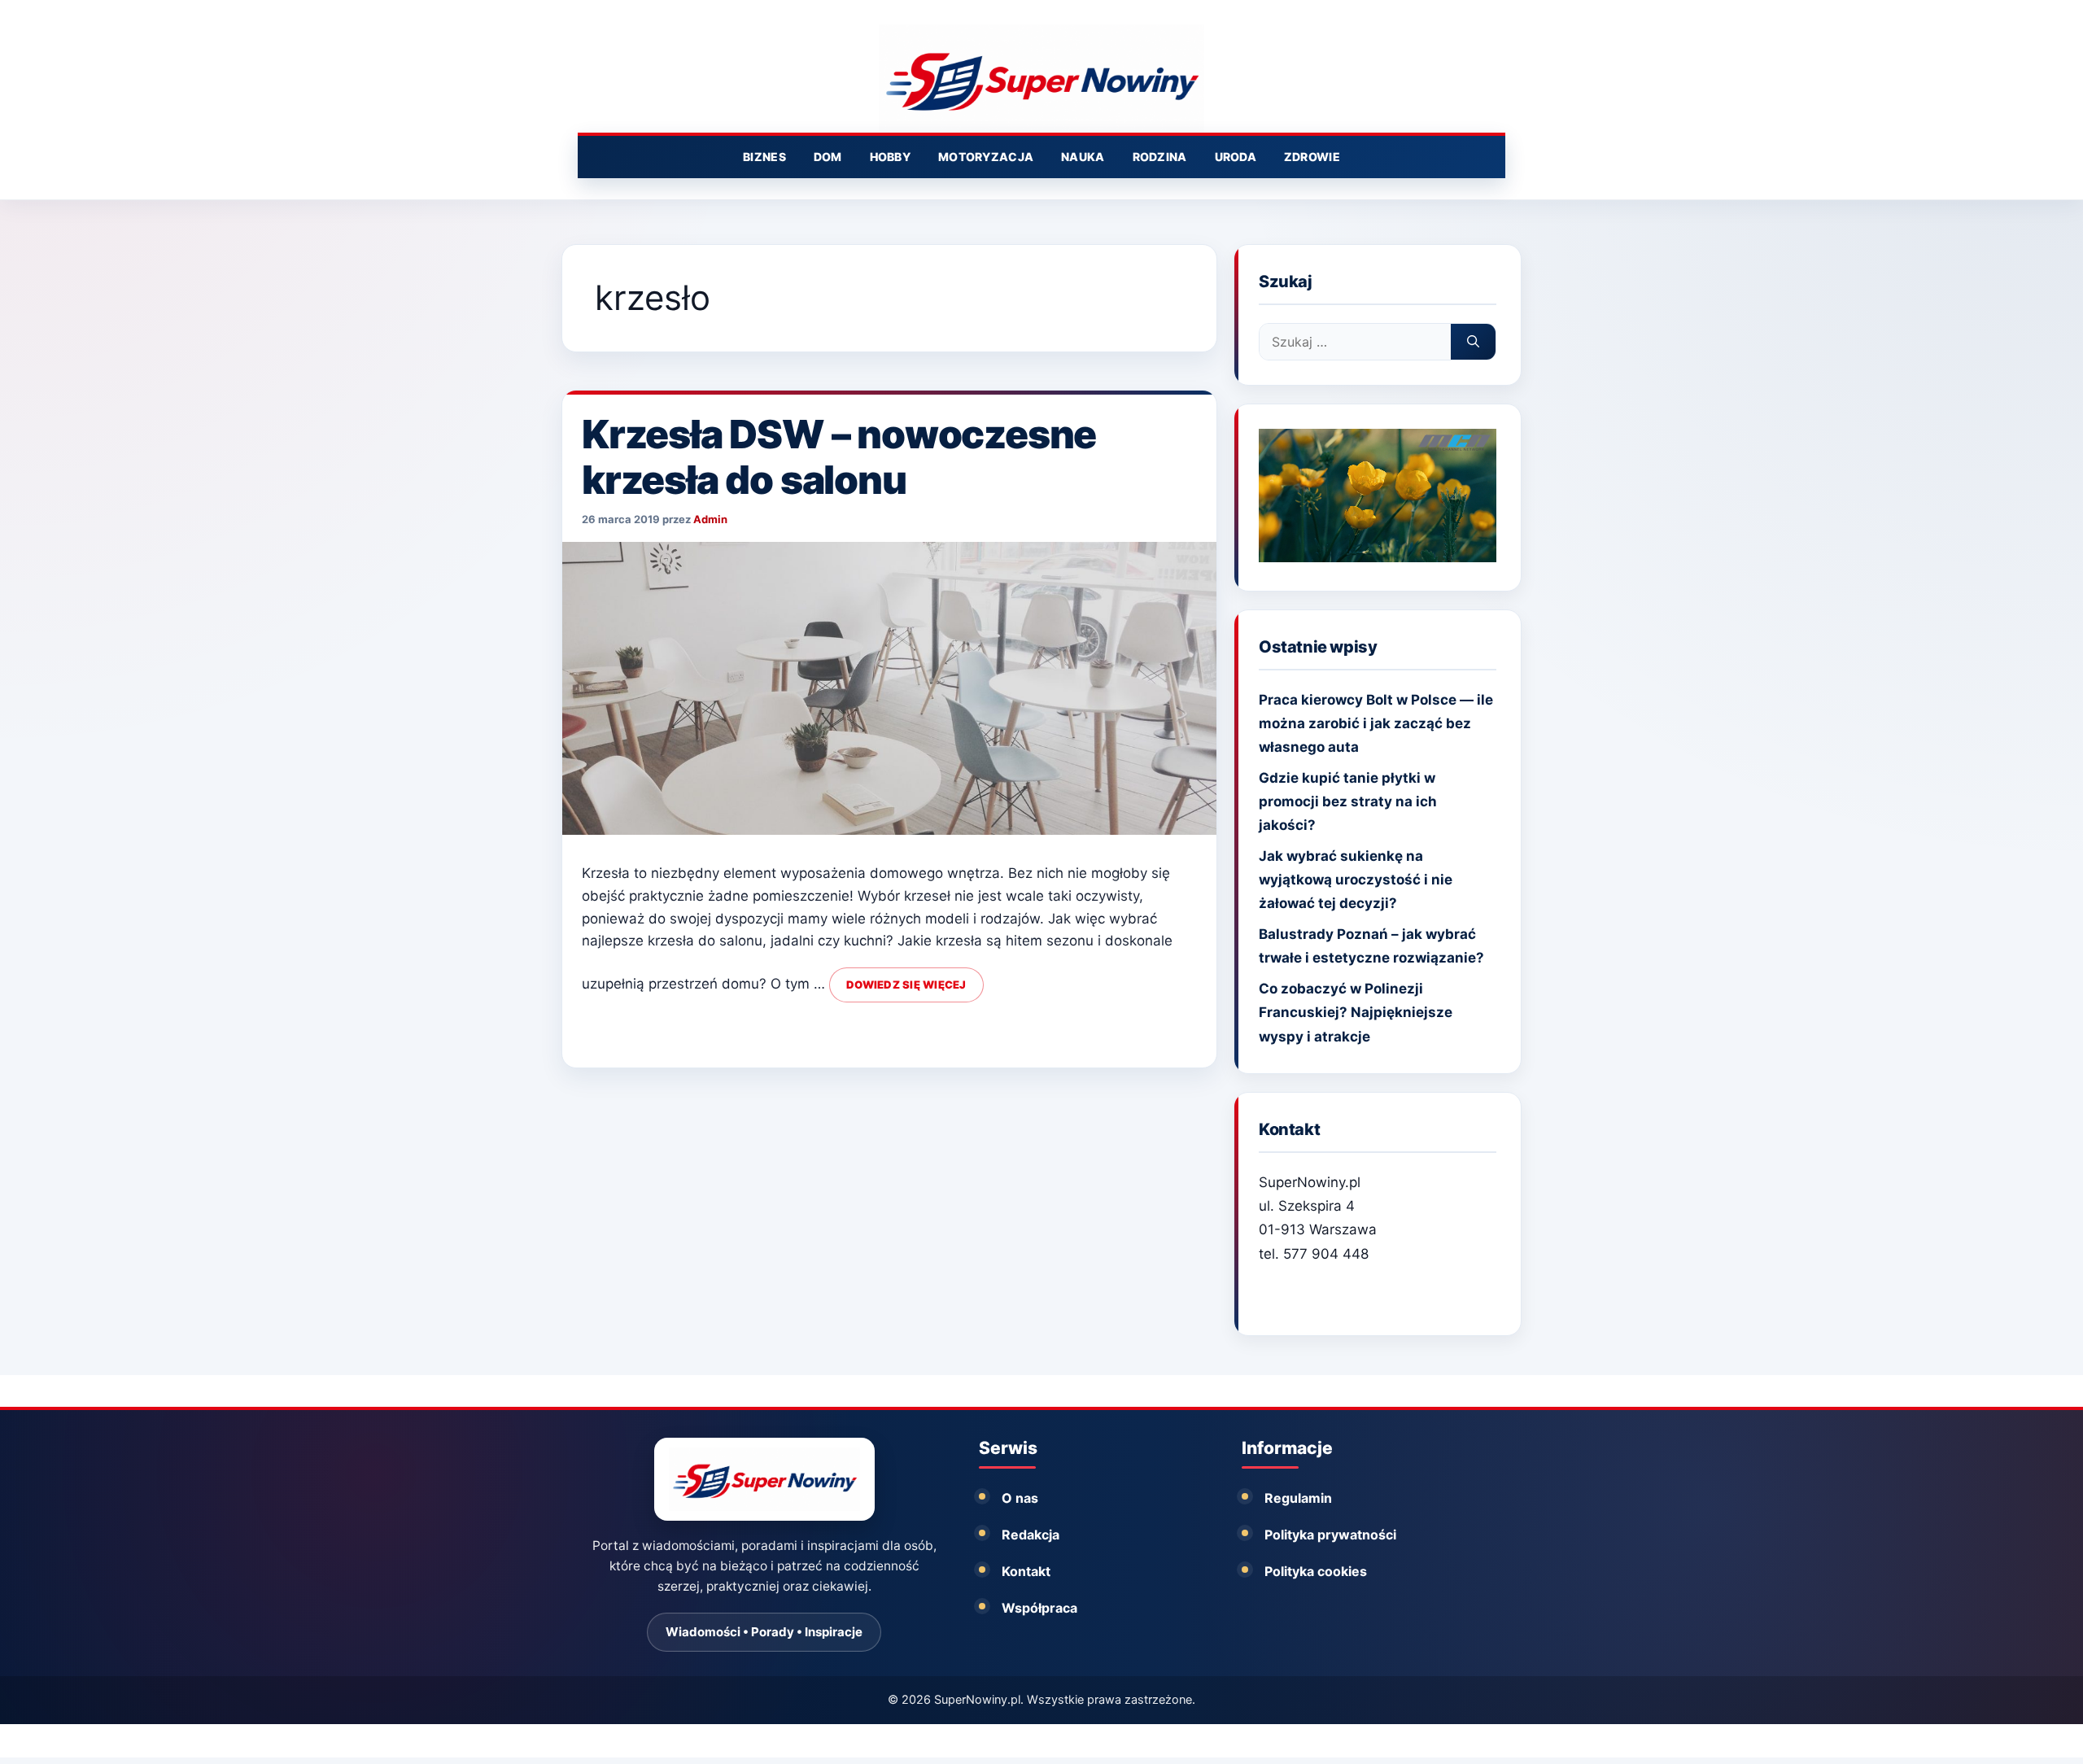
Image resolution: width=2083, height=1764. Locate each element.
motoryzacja (986, 157)
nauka (1083, 157)
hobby (890, 157)
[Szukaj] (1473, 342)
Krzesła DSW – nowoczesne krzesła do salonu (839, 457)
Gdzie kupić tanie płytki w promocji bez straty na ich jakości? (1348, 801)
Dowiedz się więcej (906, 985)
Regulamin (1298, 1498)
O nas (1020, 1498)
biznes (764, 157)
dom (828, 157)
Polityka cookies (1316, 1571)
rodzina (1160, 157)
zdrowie (1312, 157)
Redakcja (1031, 1535)
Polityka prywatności (1330, 1535)
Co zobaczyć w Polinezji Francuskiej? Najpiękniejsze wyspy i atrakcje (1356, 1012)
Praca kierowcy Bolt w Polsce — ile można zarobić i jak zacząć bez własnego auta (1376, 723)
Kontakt (1026, 1571)
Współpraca (1039, 1608)
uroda (1236, 157)
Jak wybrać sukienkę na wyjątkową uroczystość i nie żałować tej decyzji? (1356, 880)
